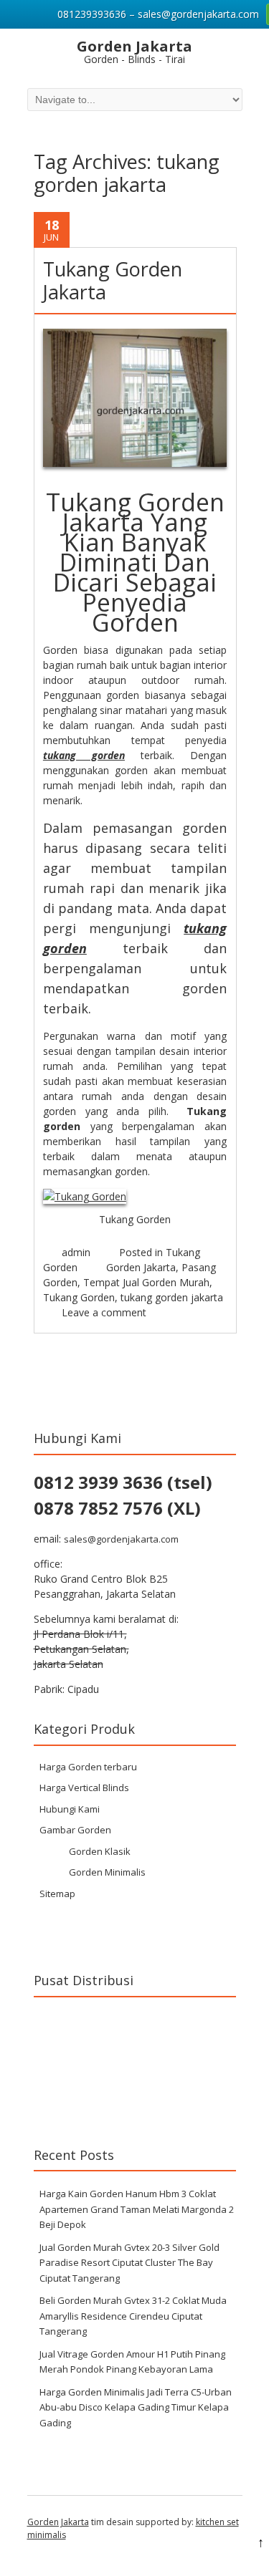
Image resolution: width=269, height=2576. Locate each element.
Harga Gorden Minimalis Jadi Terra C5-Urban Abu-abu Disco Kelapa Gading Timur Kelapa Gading (136, 2407)
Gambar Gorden (75, 1830)
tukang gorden (84, 755)
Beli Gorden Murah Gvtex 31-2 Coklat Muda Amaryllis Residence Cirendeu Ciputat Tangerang (133, 2316)
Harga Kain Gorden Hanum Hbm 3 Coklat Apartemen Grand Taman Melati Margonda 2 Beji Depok (137, 2209)
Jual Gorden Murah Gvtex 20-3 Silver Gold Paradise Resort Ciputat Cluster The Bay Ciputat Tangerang (129, 2263)
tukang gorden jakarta (172, 1297)
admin (76, 1252)
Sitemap (57, 1894)
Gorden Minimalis (107, 1872)
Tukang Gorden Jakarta (113, 280)
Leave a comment (104, 1312)
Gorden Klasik (100, 1851)
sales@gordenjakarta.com (121, 1539)
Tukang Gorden (79, 1297)
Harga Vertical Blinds (84, 1788)
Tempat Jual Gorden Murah (146, 1282)
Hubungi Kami (70, 1809)
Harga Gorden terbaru (88, 1767)
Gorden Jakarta (141, 1267)
